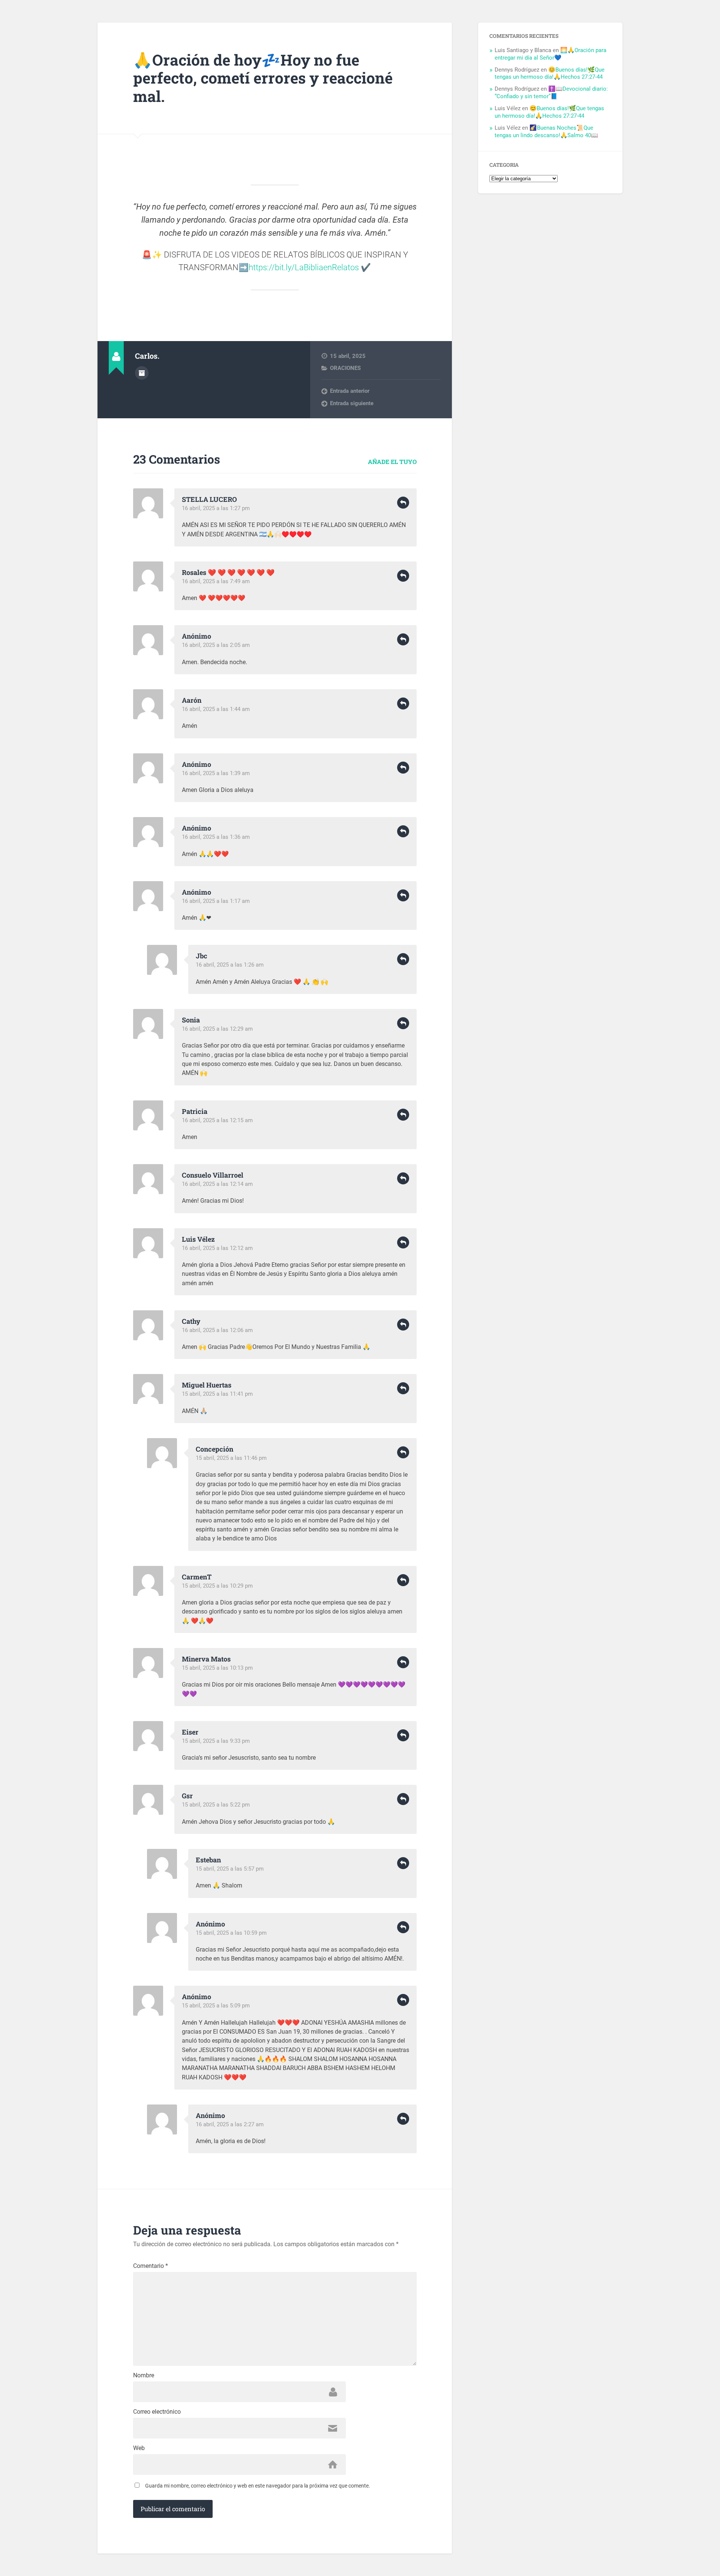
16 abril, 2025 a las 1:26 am (230, 965)
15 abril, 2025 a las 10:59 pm (231, 1933)
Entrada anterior (350, 391)
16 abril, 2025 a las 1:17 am (216, 901)
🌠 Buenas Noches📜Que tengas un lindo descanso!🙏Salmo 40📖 (546, 132)
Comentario (151, 2266)
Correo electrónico (157, 2412)
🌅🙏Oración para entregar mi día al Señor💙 (550, 54)
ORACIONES (345, 368)
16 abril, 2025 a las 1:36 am (216, 837)
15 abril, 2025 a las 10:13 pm (217, 1668)
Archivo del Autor (142, 373)
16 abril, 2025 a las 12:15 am (217, 1120)
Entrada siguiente (352, 403)
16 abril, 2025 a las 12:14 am (217, 1184)
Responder (403, 503)
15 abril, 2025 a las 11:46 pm (231, 1458)
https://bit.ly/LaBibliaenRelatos (304, 267)
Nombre (144, 2375)
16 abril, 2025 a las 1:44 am (216, 709)
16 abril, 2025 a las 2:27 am (230, 2124)
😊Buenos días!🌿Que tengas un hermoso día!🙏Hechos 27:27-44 (550, 73)
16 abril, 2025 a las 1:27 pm (216, 508)
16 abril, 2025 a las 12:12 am (217, 1248)
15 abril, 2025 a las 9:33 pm (216, 1741)
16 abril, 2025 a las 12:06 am (217, 1330)
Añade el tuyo (392, 462)
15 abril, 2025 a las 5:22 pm (216, 1805)
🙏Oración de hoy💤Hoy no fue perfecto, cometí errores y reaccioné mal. (263, 78)
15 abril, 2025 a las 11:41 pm (217, 1394)
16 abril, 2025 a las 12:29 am (217, 1029)
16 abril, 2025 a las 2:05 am (216, 645)
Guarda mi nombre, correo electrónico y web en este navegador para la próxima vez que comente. (258, 2486)
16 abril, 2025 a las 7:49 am (216, 581)
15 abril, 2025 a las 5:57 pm (230, 1869)
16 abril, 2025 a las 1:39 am (216, 773)
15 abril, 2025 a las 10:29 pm (217, 1586)
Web (139, 2448)
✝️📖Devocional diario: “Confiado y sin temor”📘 (551, 93)
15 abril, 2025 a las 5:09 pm (216, 2006)
